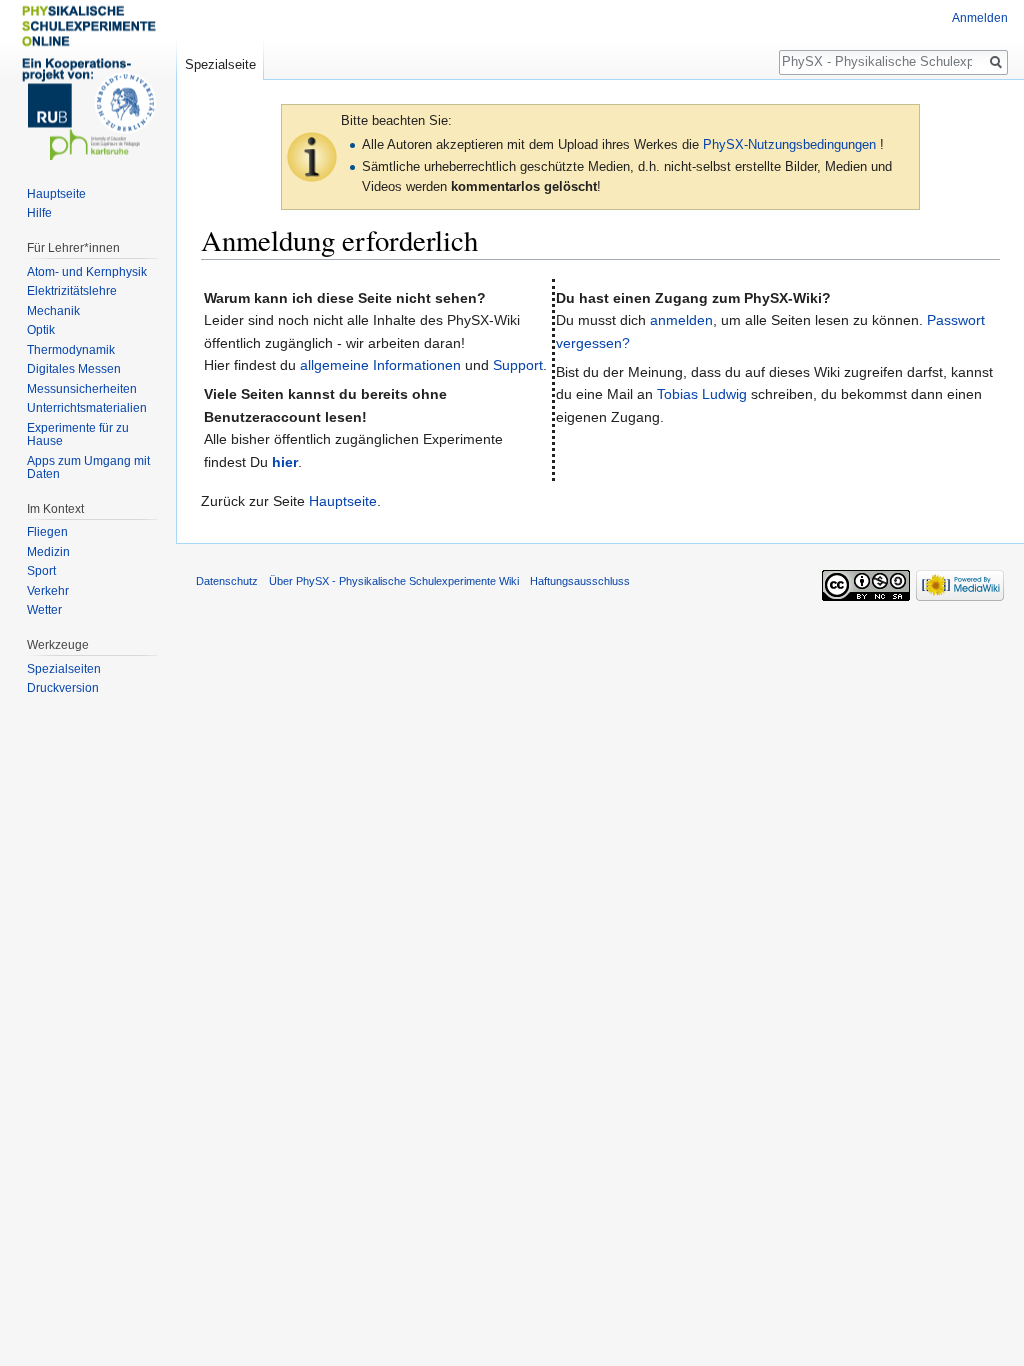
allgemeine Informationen (380, 365)
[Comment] (312, 156)
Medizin (48, 552)
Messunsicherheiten (82, 389)
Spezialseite (220, 64)
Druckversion (63, 688)
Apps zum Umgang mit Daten (88, 468)
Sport (41, 571)
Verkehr (48, 591)
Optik (41, 330)
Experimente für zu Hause (78, 435)
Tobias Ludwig (702, 394)
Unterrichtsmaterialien (87, 408)
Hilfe (39, 213)
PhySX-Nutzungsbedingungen (789, 144)
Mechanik (53, 311)
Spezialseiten (64, 669)
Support (518, 365)
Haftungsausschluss (580, 581)
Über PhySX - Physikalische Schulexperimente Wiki (394, 581)
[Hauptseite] (88, 80)
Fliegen (47, 532)
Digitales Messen (74, 369)
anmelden (681, 320)
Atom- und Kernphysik (87, 272)
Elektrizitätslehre (72, 291)
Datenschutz (227, 581)
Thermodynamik (71, 350)
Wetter (44, 610)
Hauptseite (343, 501)
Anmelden (980, 18)
